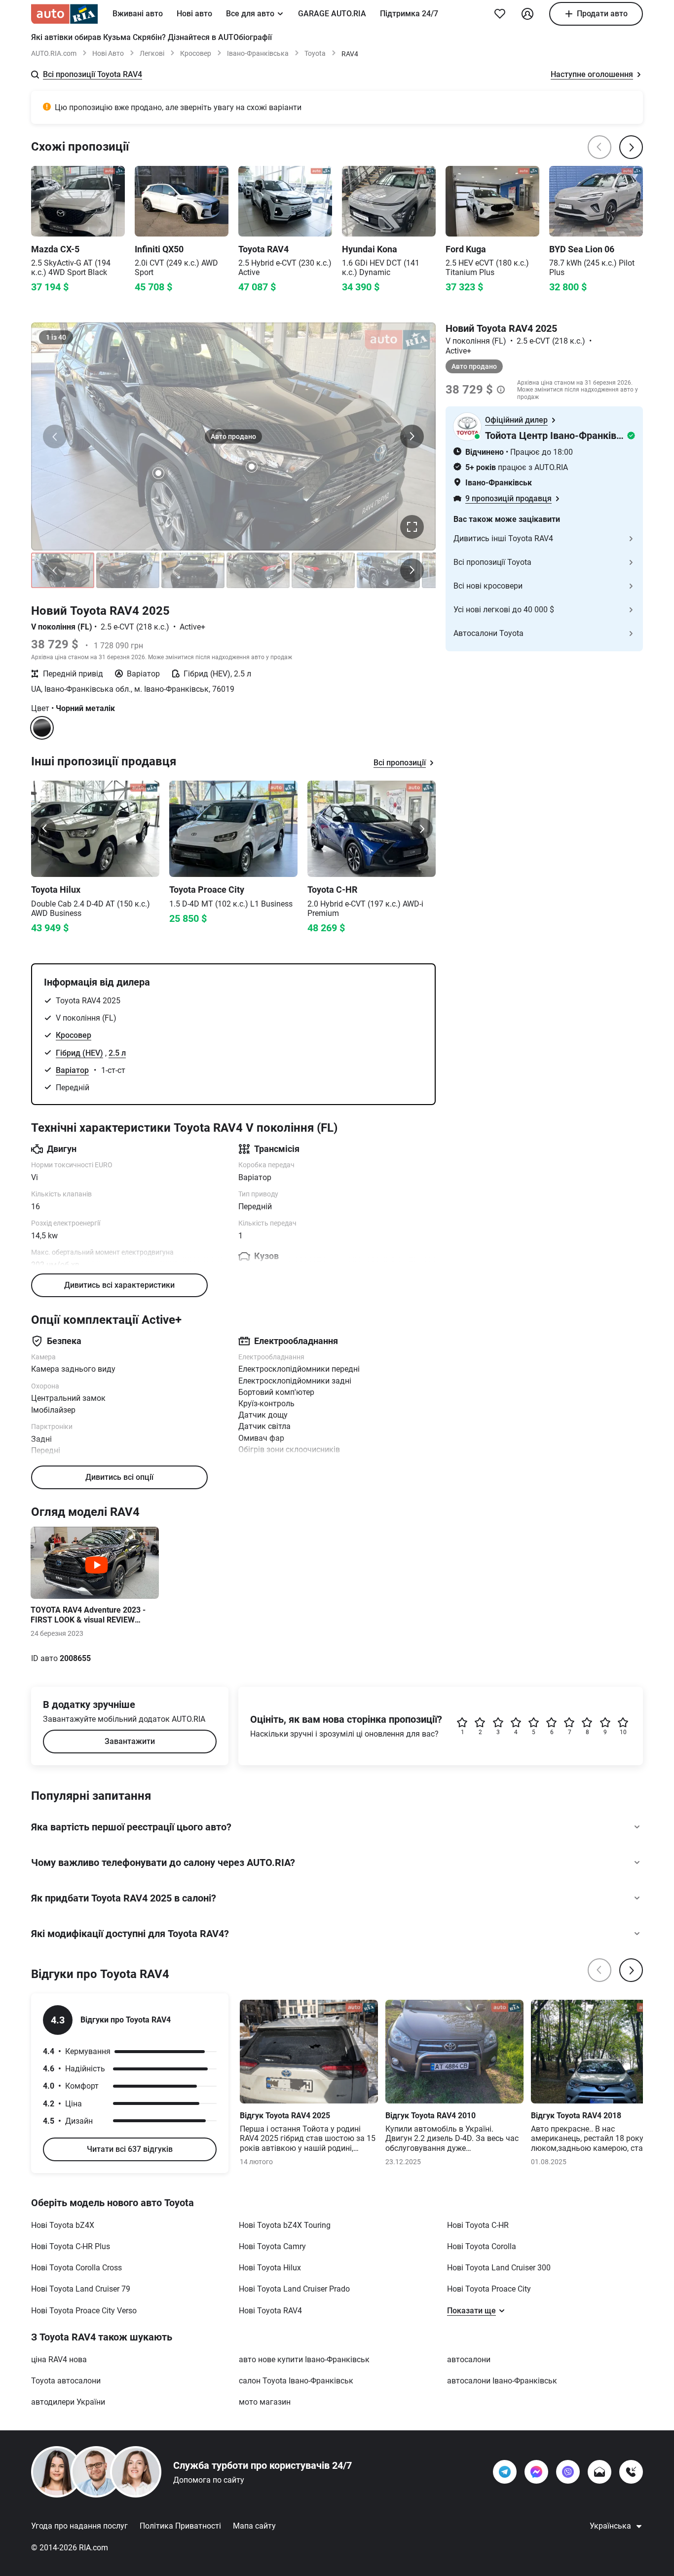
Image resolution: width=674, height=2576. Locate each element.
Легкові (152, 53)
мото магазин (265, 2402)
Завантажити (130, 1741)
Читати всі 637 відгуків (130, 2149)
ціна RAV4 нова (59, 2359)
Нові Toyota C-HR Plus (71, 2246)
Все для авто (250, 14)
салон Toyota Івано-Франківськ (296, 2381)
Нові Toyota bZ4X (63, 2225)
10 (623, 1732)
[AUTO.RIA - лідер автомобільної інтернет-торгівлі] (64, 14)
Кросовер (196, 53)
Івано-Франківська (258, 53)
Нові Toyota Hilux (270, 2268)
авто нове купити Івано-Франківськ (304, 2359)
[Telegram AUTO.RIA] (505, 2472)
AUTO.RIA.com (54, 53)
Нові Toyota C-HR (478, 2225)
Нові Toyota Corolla (482, 2246)
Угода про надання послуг (79, 2526)
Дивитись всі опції (119, 1477)
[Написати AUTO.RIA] (599, 2472)
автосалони (469, 2359)
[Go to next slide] (422, 829)
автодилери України (68, 2402)
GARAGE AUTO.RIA (332, 14)
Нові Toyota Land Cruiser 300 (499, 2268)
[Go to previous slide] (45, 829)
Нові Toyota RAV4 (270, 2311)
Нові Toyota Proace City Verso (84, 2311)
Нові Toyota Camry (272, 2246)
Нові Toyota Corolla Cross (76, 2268)
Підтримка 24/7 (409, 14)
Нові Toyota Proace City (489, 2289)
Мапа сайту (254, 2526)
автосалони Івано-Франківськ (502, 2381)
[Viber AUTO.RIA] (568, 2472)
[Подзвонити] (631, 2472)
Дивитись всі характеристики (119, 1285)
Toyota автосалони (66, 2381)
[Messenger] (536, 2472)
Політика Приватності (180, 2526)
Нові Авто (108, 53)
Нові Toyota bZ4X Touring (285, 2225)
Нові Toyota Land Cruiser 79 (81, 2289)
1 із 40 (56, 337)
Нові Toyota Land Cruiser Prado (294, 2289)
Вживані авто (138, 14)
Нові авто (194, 14)
